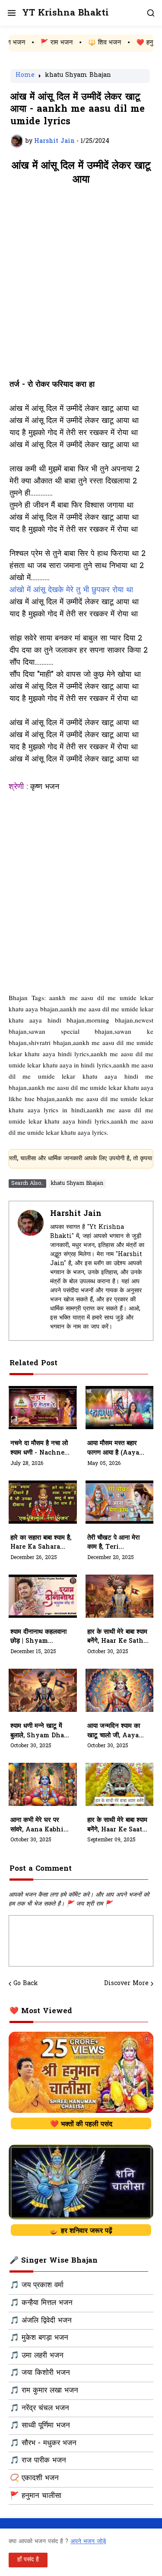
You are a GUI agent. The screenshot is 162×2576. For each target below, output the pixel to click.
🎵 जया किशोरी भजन (40, 2373)
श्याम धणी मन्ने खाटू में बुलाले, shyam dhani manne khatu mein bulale (41, 1731)
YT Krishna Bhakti (65, 13)
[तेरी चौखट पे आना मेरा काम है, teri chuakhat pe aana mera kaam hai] (120, 1502)
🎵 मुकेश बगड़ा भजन (39, 2338)
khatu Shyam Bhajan (78, 76)
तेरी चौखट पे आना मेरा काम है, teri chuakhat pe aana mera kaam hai (118, 1543)
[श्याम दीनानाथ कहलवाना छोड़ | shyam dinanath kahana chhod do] (43, 1596)
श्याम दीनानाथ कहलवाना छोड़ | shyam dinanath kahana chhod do (39, 1637)
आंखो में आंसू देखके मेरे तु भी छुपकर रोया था (71, 590)
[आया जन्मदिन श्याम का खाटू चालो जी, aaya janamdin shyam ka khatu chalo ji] (120, 1690)
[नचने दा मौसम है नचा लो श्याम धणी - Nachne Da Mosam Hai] (43, 1408)
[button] (11, 13)
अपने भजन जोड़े (88, 2542)
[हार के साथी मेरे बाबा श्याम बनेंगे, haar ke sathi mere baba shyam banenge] (120, 1596)
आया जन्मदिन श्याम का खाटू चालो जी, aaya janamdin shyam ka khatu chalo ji (117, 1731)
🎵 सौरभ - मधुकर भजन (43, 2443)
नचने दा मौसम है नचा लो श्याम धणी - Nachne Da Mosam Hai (39, 1449)
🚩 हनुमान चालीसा (36, 2496)
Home (25, 76)
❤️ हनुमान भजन (135, 43)
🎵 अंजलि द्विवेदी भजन (41, 2321)
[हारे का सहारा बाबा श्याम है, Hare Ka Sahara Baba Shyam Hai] (43, 1502)
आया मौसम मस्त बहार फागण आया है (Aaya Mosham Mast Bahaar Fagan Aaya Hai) (119, 1449)
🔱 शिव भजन (84, 43)
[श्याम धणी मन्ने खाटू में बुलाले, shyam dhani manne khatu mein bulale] (43, 1690)
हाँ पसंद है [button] (28, 2560)
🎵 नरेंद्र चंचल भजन (40, 2409)
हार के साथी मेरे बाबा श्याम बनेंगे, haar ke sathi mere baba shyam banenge (117, 1637)
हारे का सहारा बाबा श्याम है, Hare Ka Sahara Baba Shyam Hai (41, 1543)
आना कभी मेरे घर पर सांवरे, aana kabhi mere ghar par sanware (37, 1825)
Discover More (126, 1984)
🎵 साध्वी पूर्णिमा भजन (40, 2426)
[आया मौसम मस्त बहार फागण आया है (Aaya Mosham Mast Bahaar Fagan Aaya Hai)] (120, 1408)
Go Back (26, 1984)
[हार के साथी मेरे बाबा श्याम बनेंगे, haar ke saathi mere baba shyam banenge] (120, 1784)
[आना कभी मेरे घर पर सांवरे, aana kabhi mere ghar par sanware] (43, 1784)
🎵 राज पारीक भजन (38, 2461)
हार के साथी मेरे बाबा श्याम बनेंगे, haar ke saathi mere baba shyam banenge (118, 1825)
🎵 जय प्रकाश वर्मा (37, 2286)
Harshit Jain (76, 1214)
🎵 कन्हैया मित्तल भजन (41, 2303)
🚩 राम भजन (36, 43)
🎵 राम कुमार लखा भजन (44, 2391)
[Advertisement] (81, 287)
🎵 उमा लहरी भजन (37, 2356)
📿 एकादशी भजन (34, 2478)
